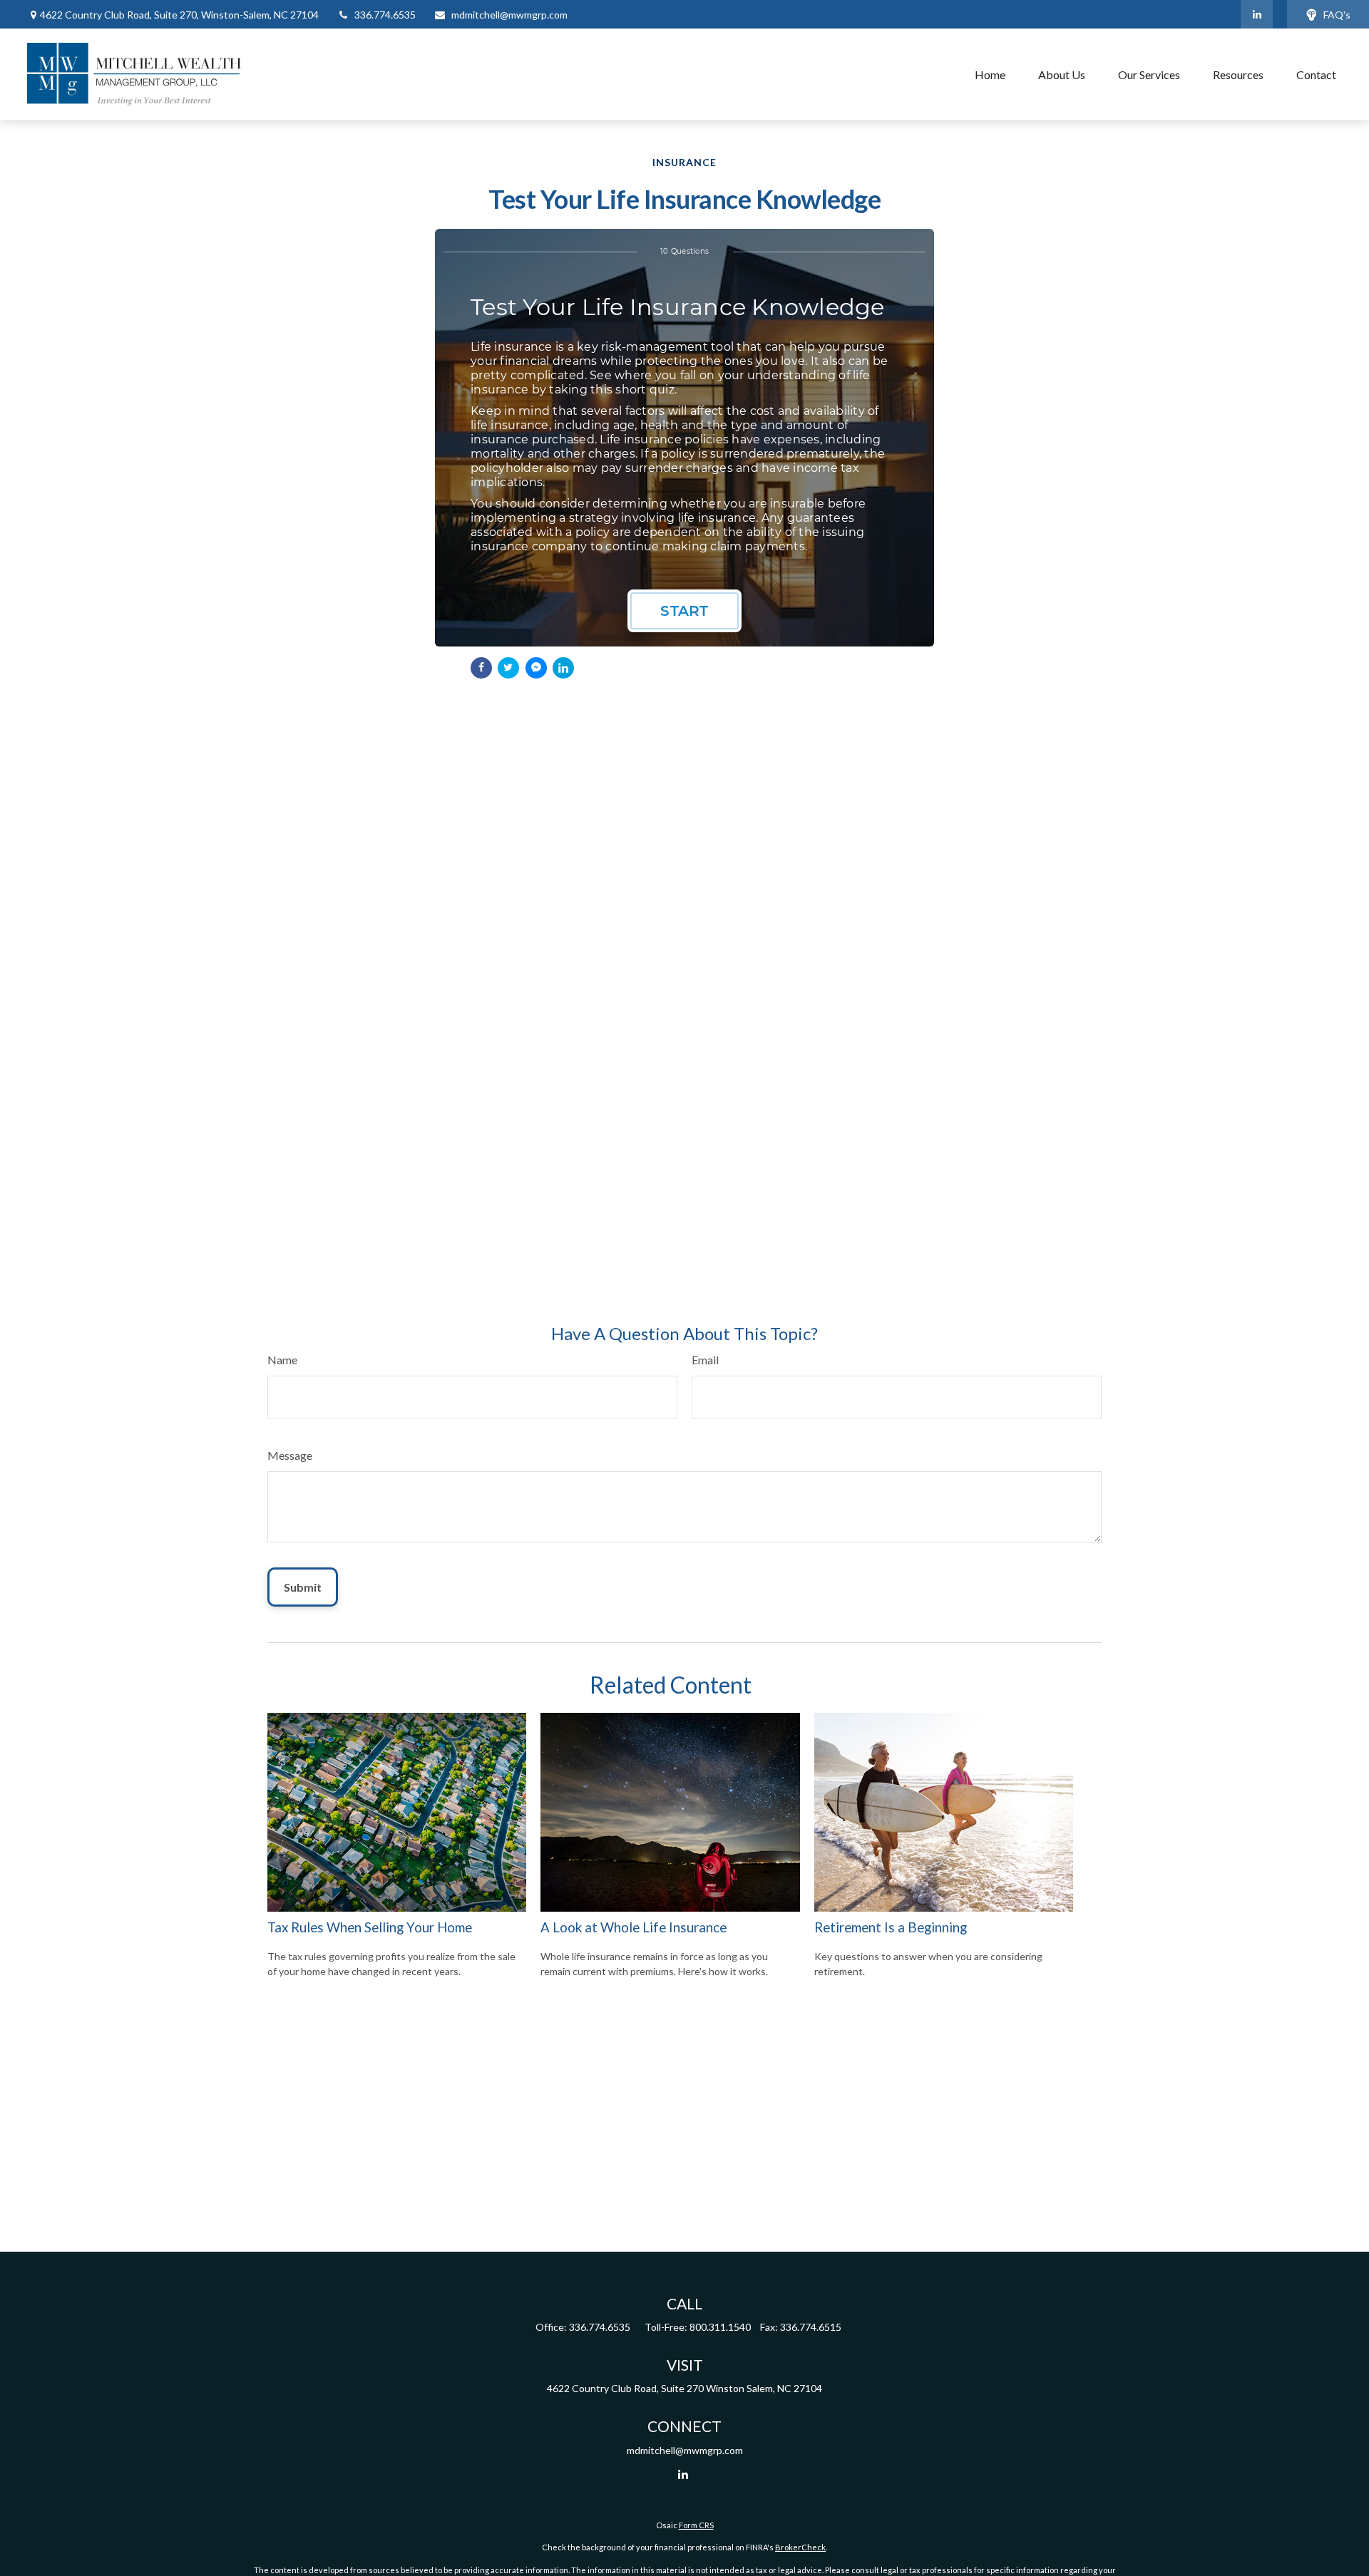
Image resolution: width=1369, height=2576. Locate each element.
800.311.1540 (720, 2327)
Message (290, 1455)
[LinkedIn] (1257, 14)
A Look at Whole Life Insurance (634, 1927)
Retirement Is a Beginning (891, 1927)
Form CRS (696, 2525)
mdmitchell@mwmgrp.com (509, 15)
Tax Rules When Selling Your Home (370, 1927)
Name (282, 1360)
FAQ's (1337, 15)
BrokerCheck (800, 2547)
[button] (990, 74)
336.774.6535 (385, 15)
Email (705, 1360)
